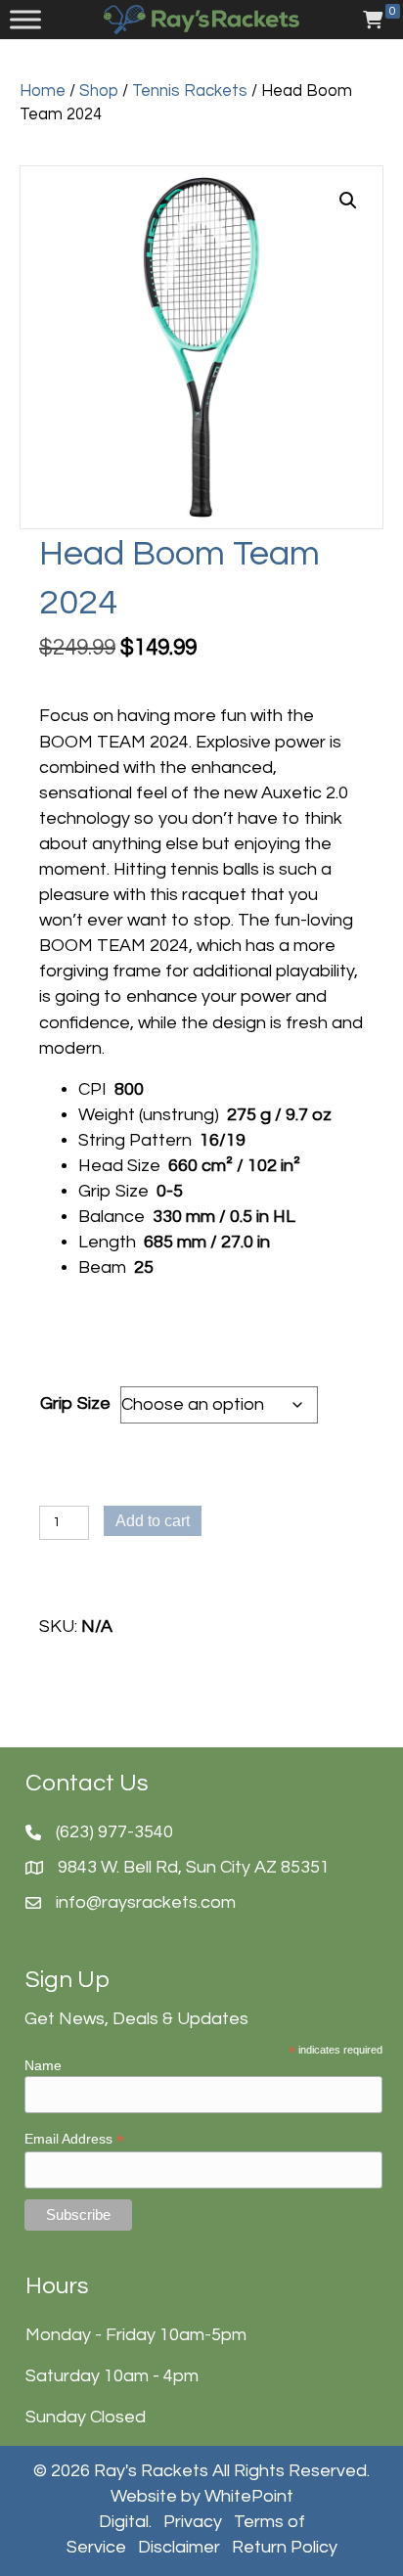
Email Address (74, 2139)
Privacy (193, 2522)
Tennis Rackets (190, 90)
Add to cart (153, 1521)
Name (43, 2065)
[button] (348, 201)
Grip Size (75, 1403)
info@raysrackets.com (146, 1902)
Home (43, 90)
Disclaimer (179, 2547)
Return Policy (285, 2547)
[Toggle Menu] (25, 20)
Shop (99, 90)
